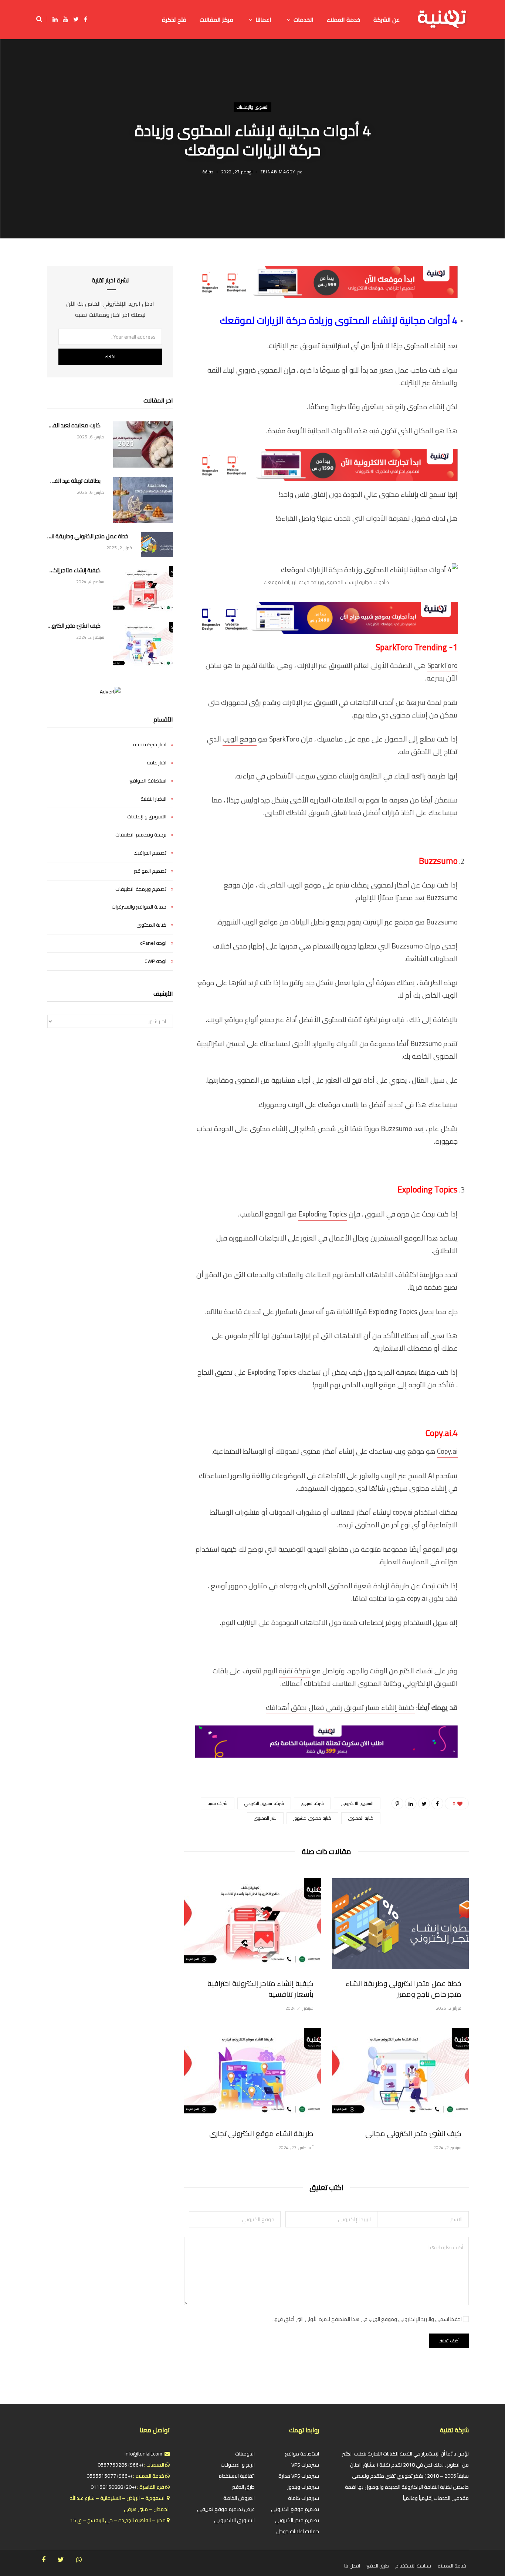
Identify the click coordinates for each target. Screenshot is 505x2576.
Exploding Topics (323, 1214)
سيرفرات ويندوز (303, 2487)
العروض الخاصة (239, 2498)
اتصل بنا (352, 2566)
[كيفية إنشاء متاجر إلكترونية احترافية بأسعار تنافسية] (253, 1923)
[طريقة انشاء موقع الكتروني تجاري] (253, 2073)
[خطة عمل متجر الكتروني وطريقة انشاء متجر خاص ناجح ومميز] (400, 1923)
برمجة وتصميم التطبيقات (141, 835)
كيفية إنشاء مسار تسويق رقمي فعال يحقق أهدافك (340, 1707)
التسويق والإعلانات (253, 107)
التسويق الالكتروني (357, 1803)
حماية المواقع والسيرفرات (139, 907)
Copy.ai (447, 1451)
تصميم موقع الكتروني (295, 2509)
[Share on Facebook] (437, 1803)
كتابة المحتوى (361, 1818)
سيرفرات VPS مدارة (299, 2476)
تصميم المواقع (150, 871)
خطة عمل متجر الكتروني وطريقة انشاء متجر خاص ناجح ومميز (403, 1989)
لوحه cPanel (153, 943)
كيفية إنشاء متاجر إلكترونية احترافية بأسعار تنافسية (260, 1989)
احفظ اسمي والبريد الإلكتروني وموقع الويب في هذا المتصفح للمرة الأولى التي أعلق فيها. (367, 2319)
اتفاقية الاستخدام (237, 2476)
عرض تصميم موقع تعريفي (226, 2509)
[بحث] (42, 19)
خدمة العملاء (452, 2566)
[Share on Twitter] (424, 1803)
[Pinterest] (397, 1803)
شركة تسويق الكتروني (264, 1803)
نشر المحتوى (265, 1818)
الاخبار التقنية (153, 799)
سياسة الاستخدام (413, 2566)
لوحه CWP (155, 961)
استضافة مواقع (302, 2454)
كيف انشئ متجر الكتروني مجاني (413, 2133)
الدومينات (245, 2454)
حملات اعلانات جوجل (298, 2531)
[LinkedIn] (411, 1803)
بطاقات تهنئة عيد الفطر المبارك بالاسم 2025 (74, 481)
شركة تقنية (295, 1671)
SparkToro (443, 665)
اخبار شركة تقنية (150, 745)
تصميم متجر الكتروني (297, 2520)
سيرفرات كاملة (304, 2498)
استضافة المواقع (148, 781)
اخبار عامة (157, 763)
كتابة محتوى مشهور (312, 1818)
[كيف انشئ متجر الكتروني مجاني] (400, 2073)
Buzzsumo (442, 897)
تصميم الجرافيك (150, 853)
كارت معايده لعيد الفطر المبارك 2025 (74, 426)
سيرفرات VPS (305, 2465)
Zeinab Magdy (278, 172)
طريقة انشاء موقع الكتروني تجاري (261, 2133)
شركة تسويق (312, 1803)
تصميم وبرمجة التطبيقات (141, 889)
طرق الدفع (243, 2487)
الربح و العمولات (238, 2465)
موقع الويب (240, 739)
